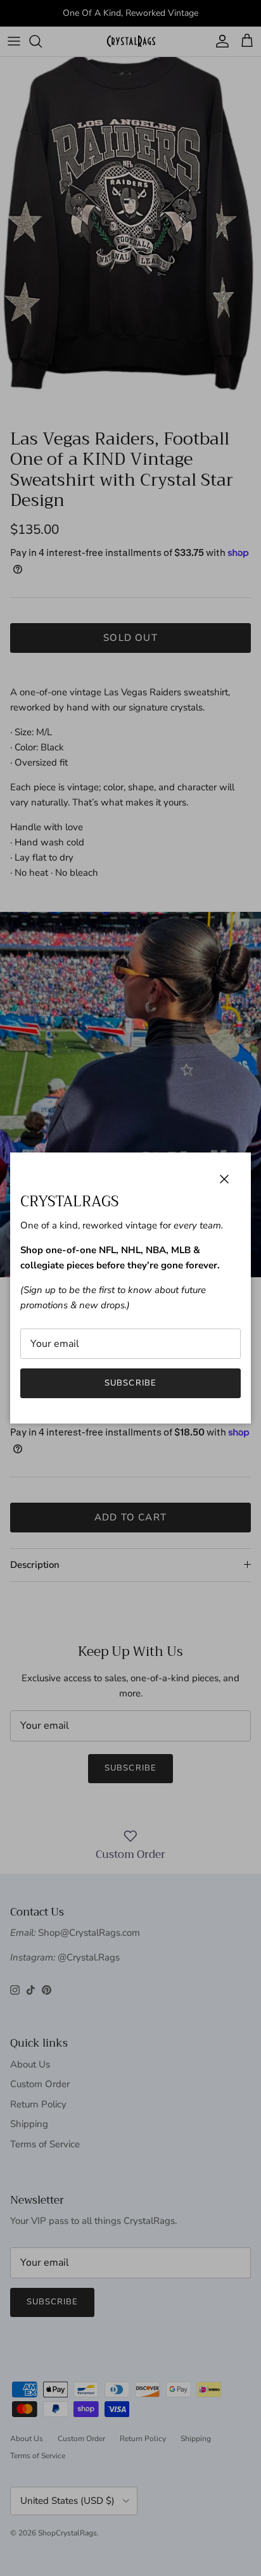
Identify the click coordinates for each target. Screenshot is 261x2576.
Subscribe (130, 1383)
